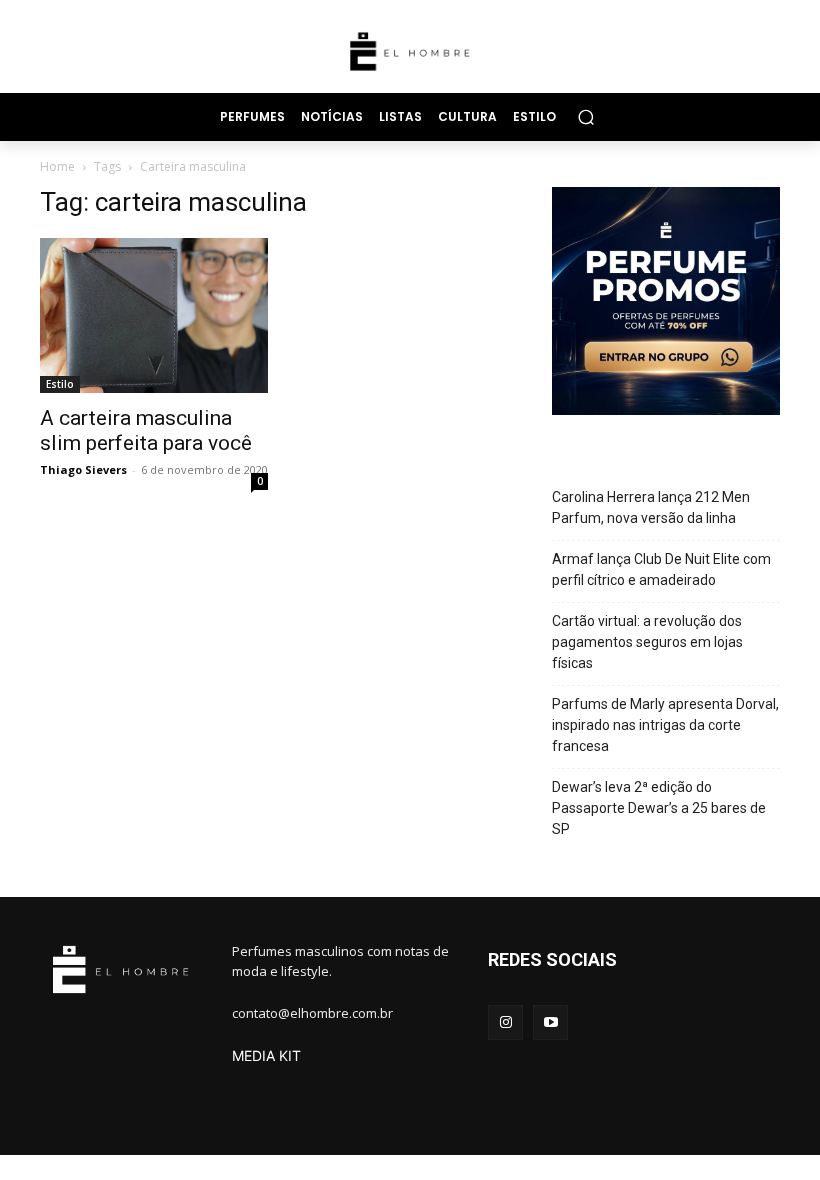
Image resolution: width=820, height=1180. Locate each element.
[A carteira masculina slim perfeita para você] (154, 316)
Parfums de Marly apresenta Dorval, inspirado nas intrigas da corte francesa (665, 725)
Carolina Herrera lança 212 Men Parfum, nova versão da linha (651, 507)
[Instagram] (505, 1022)
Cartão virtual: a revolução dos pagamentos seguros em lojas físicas (647, 642)
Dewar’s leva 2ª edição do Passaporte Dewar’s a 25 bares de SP (659, 808)
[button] (585, 116)
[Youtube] (550, 1022)
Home (57, 166)
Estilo (60, 384)
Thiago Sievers (83, 469)
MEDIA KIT (266, 1055)
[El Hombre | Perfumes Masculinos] (410, 51)
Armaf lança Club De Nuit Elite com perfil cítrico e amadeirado (661, 569)
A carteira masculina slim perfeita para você (146, 430)
